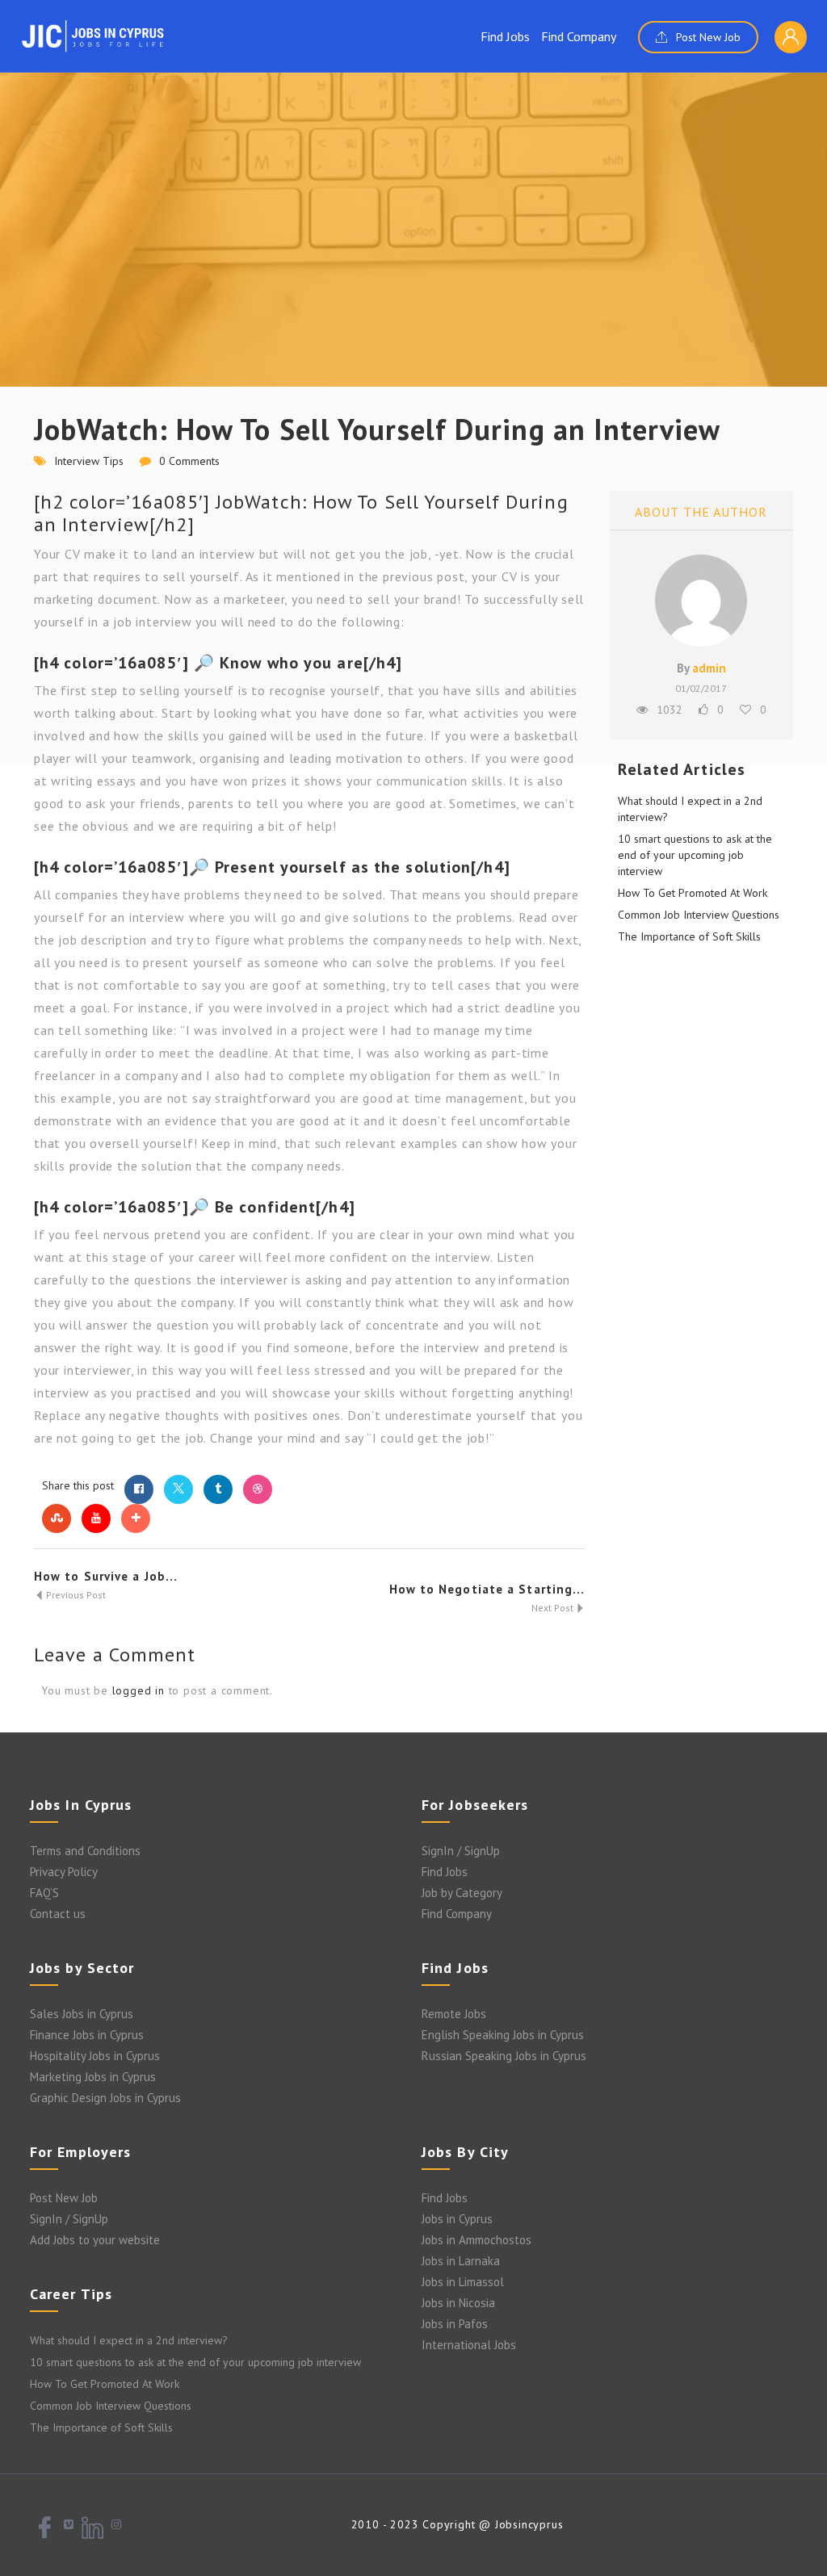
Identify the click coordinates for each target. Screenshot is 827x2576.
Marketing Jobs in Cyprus (93, 2077)
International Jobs (469, 2345)
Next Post (554, 1608)
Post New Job (707, 37)
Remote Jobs (454, 2014)
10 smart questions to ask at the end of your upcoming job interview (695, 855)
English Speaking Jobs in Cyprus (503, 2035)
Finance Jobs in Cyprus (87, 2035)
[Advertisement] (413, 266)
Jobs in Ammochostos (476, 2240)
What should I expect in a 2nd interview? (129, 2340)
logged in (139, 1690)
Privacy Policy (64, 1872)
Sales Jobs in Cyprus (82, 2014)
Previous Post (75, 1595)
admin (709, 668)
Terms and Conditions (85, 1851)
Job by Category (462, 1893)
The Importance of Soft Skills (689, 936)
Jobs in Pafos (455, 2324)
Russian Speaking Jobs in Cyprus (504, 2056)
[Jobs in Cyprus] (93, 36)
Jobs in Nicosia (458, 2303)
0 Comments (189, 461)
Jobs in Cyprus (457, 2219)
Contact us (58, 1914)
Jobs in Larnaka (461, 2261)
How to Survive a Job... (106, 1576)
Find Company (579, 36)
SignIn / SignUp (461, 1851)
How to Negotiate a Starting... (487, 1589)
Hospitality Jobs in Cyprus (95, 2056)
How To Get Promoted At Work (693, 893)
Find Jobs (505, 36)
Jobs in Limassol (463, 2282)
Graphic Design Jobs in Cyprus (105, 2098)
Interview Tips (89, 461)
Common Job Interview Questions (699, 915)
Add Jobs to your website (95, 2240)
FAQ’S (44, 1893)
